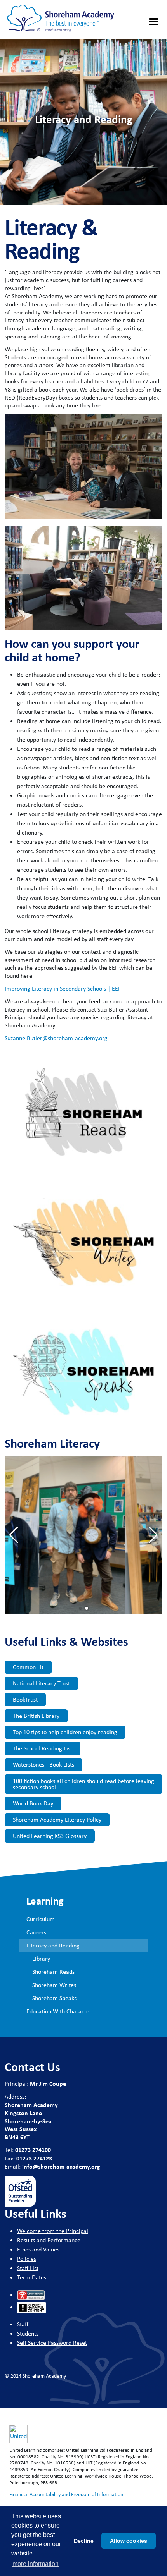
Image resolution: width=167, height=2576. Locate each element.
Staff (23, 2324)
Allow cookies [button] (129, 2541)
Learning (45, 1901)
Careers (36, 1932)
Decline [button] (84, 2541)
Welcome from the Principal (53, 2231)
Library (41, 1959)
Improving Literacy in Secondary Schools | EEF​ (63, 988)
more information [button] (36, 2564)
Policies (27, 2259)
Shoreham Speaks (54, 1998)
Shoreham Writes (54, 1985)
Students (28, 2333)
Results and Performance (49, 2240)
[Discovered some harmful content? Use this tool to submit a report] (31, 2308)
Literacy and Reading (53, 1945)
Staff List (28, 2268)
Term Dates (32, 2277)
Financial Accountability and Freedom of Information (66, 2494)
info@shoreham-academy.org (61, 2166)
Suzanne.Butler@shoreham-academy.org (56, 1038)
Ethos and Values (38, 2249)
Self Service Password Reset (52, 2343)
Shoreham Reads (53, 1972)
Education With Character (59, 2011)
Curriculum (41, 1919)
